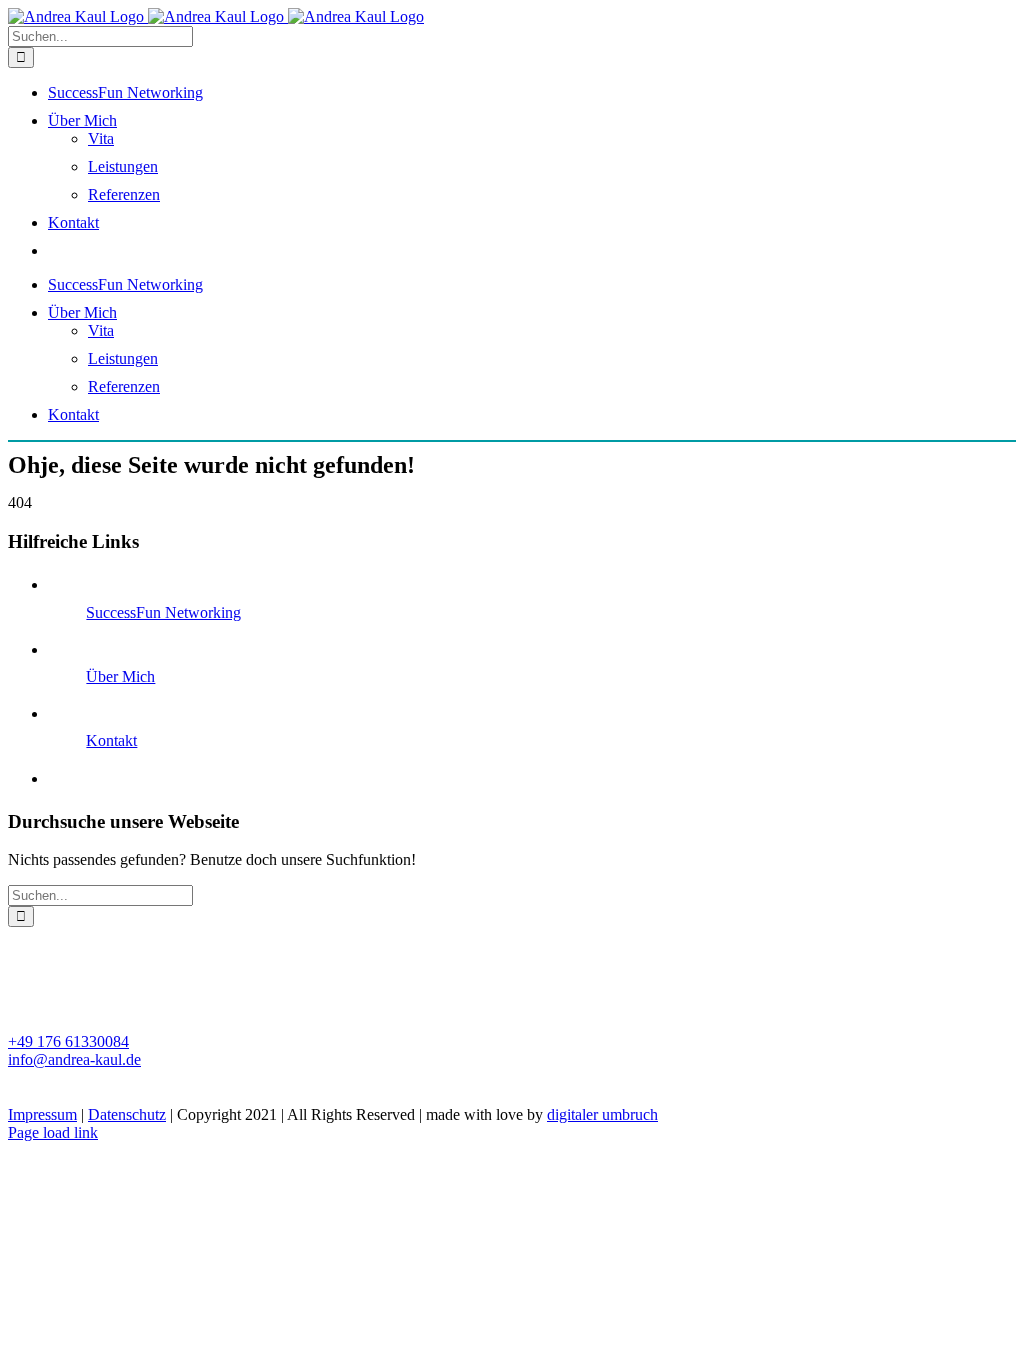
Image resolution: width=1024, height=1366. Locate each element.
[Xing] (38, 1095)
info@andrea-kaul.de (74, 1059)
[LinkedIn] (58, 1095)
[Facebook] (18, 1095)
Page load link (53, 1132)
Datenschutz (127, 1114)
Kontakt (111, 740)
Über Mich (120, 676)
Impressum (42, 1114)
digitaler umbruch (602, 1114)
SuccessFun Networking (163, 612)
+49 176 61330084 (68, 1041)
